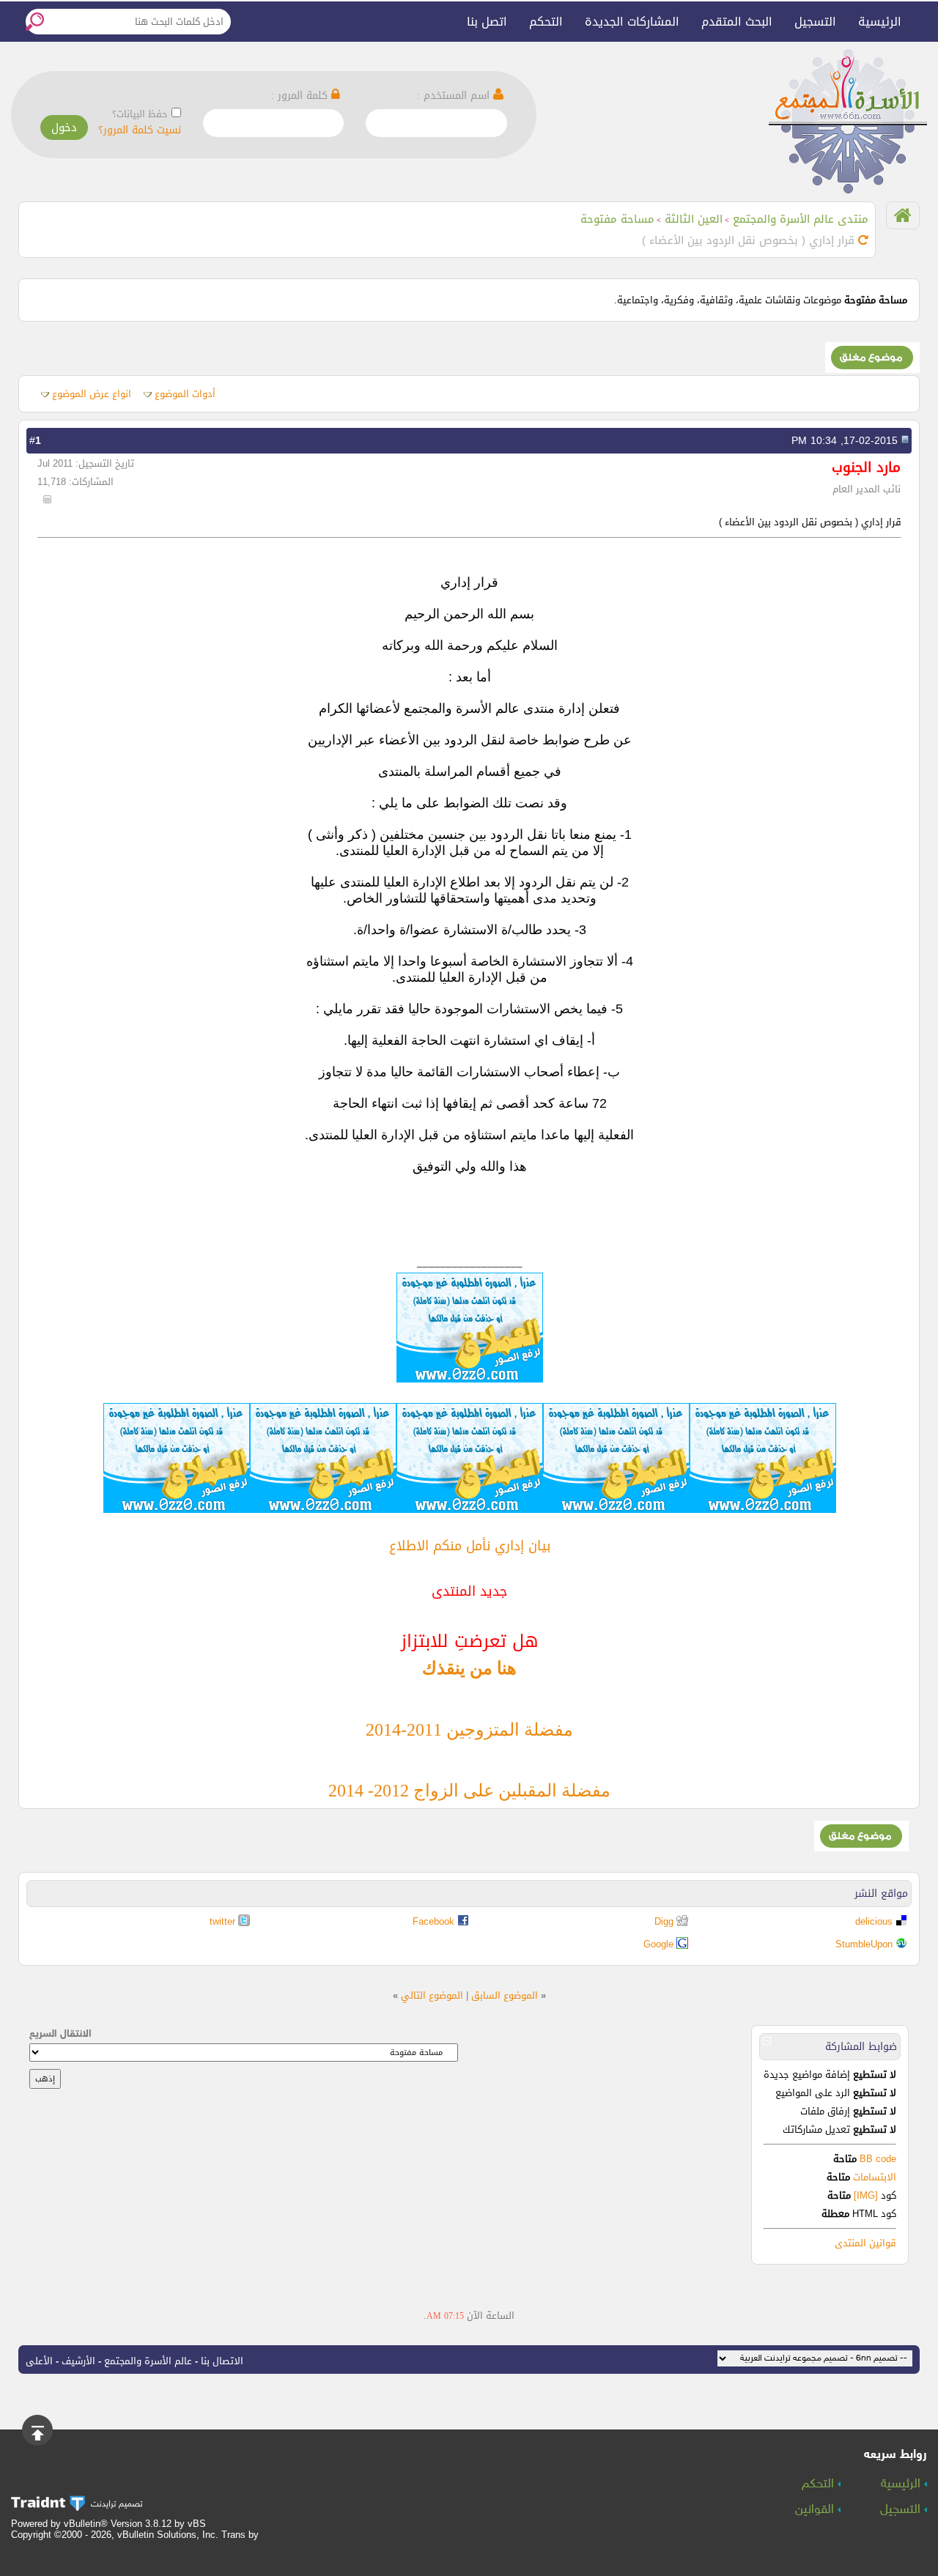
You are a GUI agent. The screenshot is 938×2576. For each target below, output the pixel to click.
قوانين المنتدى (865, 2243)
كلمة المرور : (301, 96)
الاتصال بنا (222, 2361)
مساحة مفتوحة (617, 219)
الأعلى (39, 2361)
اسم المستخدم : (455, 96)
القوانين (816, 2510)
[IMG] (866, 2195)
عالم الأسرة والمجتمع (148, 2361)
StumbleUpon (864, 1944)
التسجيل (815, 22)
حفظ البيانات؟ (140, 114)
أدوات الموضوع (185, 394)
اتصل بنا (487, 22)
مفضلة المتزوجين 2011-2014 (469, 1730)
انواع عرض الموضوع (92, 394)
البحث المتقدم (737, 22)
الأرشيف (78, 2361)
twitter (222, 1921)
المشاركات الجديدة (632, 22)
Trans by (240, 2535)
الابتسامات (875, 2177)
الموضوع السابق (505, 1995)
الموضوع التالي (432, 1995)
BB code (876, 2159)
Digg (664, 1921)
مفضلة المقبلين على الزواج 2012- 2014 (469, 1791)
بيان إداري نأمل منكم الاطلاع (470, 1546)
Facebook (433, 1921)
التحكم (546, 22)
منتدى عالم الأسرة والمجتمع (801, 219)
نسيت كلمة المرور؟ (140, 130)
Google (658, 1944)
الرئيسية (880, 22)
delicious (874, 1921)
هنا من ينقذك (469, 1668)
